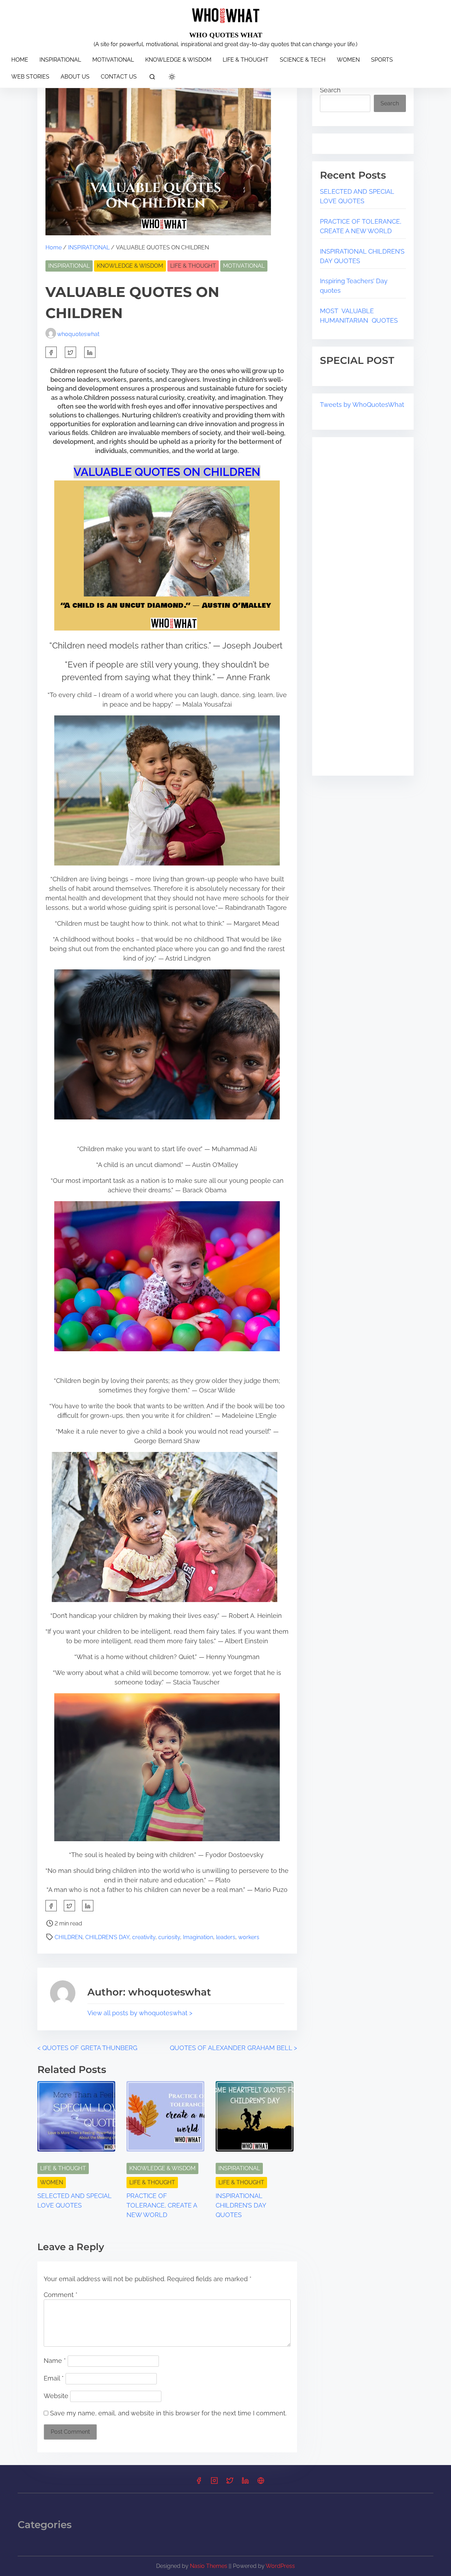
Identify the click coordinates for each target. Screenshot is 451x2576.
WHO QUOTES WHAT (226, 35)
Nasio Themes (209, 2566)
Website (56, 2396)
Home (54, 247)
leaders (226, 1937)
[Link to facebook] (199, 2483)
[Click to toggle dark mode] (172, 77)
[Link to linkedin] (245, 2483)
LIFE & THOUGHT (193, 266)
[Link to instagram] (214, 2483)
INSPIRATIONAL (89, 247)
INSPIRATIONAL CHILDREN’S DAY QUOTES (241, 2205)
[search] (152, 78)
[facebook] (51, 352)
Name (55, 2361)
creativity (144, 1937)
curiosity (169, 1937)
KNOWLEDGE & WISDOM (130, 266)
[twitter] (70, 352)
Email (54, 2378)
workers (249, 1937)
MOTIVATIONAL (244, 266)
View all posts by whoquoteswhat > (140, 2013)
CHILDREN (69, 1937)
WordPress (280, 2566)
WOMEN (52, 2182)
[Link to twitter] (230, 2483)
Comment (61, 2295)
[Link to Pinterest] (261, 2483)
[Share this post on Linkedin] (90, 352)
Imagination (198, 1937)
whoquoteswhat (78, 334)
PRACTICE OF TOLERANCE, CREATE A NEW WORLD (162, 2205)
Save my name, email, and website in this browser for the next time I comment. (168, 2413)
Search (330, 90)
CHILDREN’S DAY (107, 1937)
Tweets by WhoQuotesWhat (362, 405)
